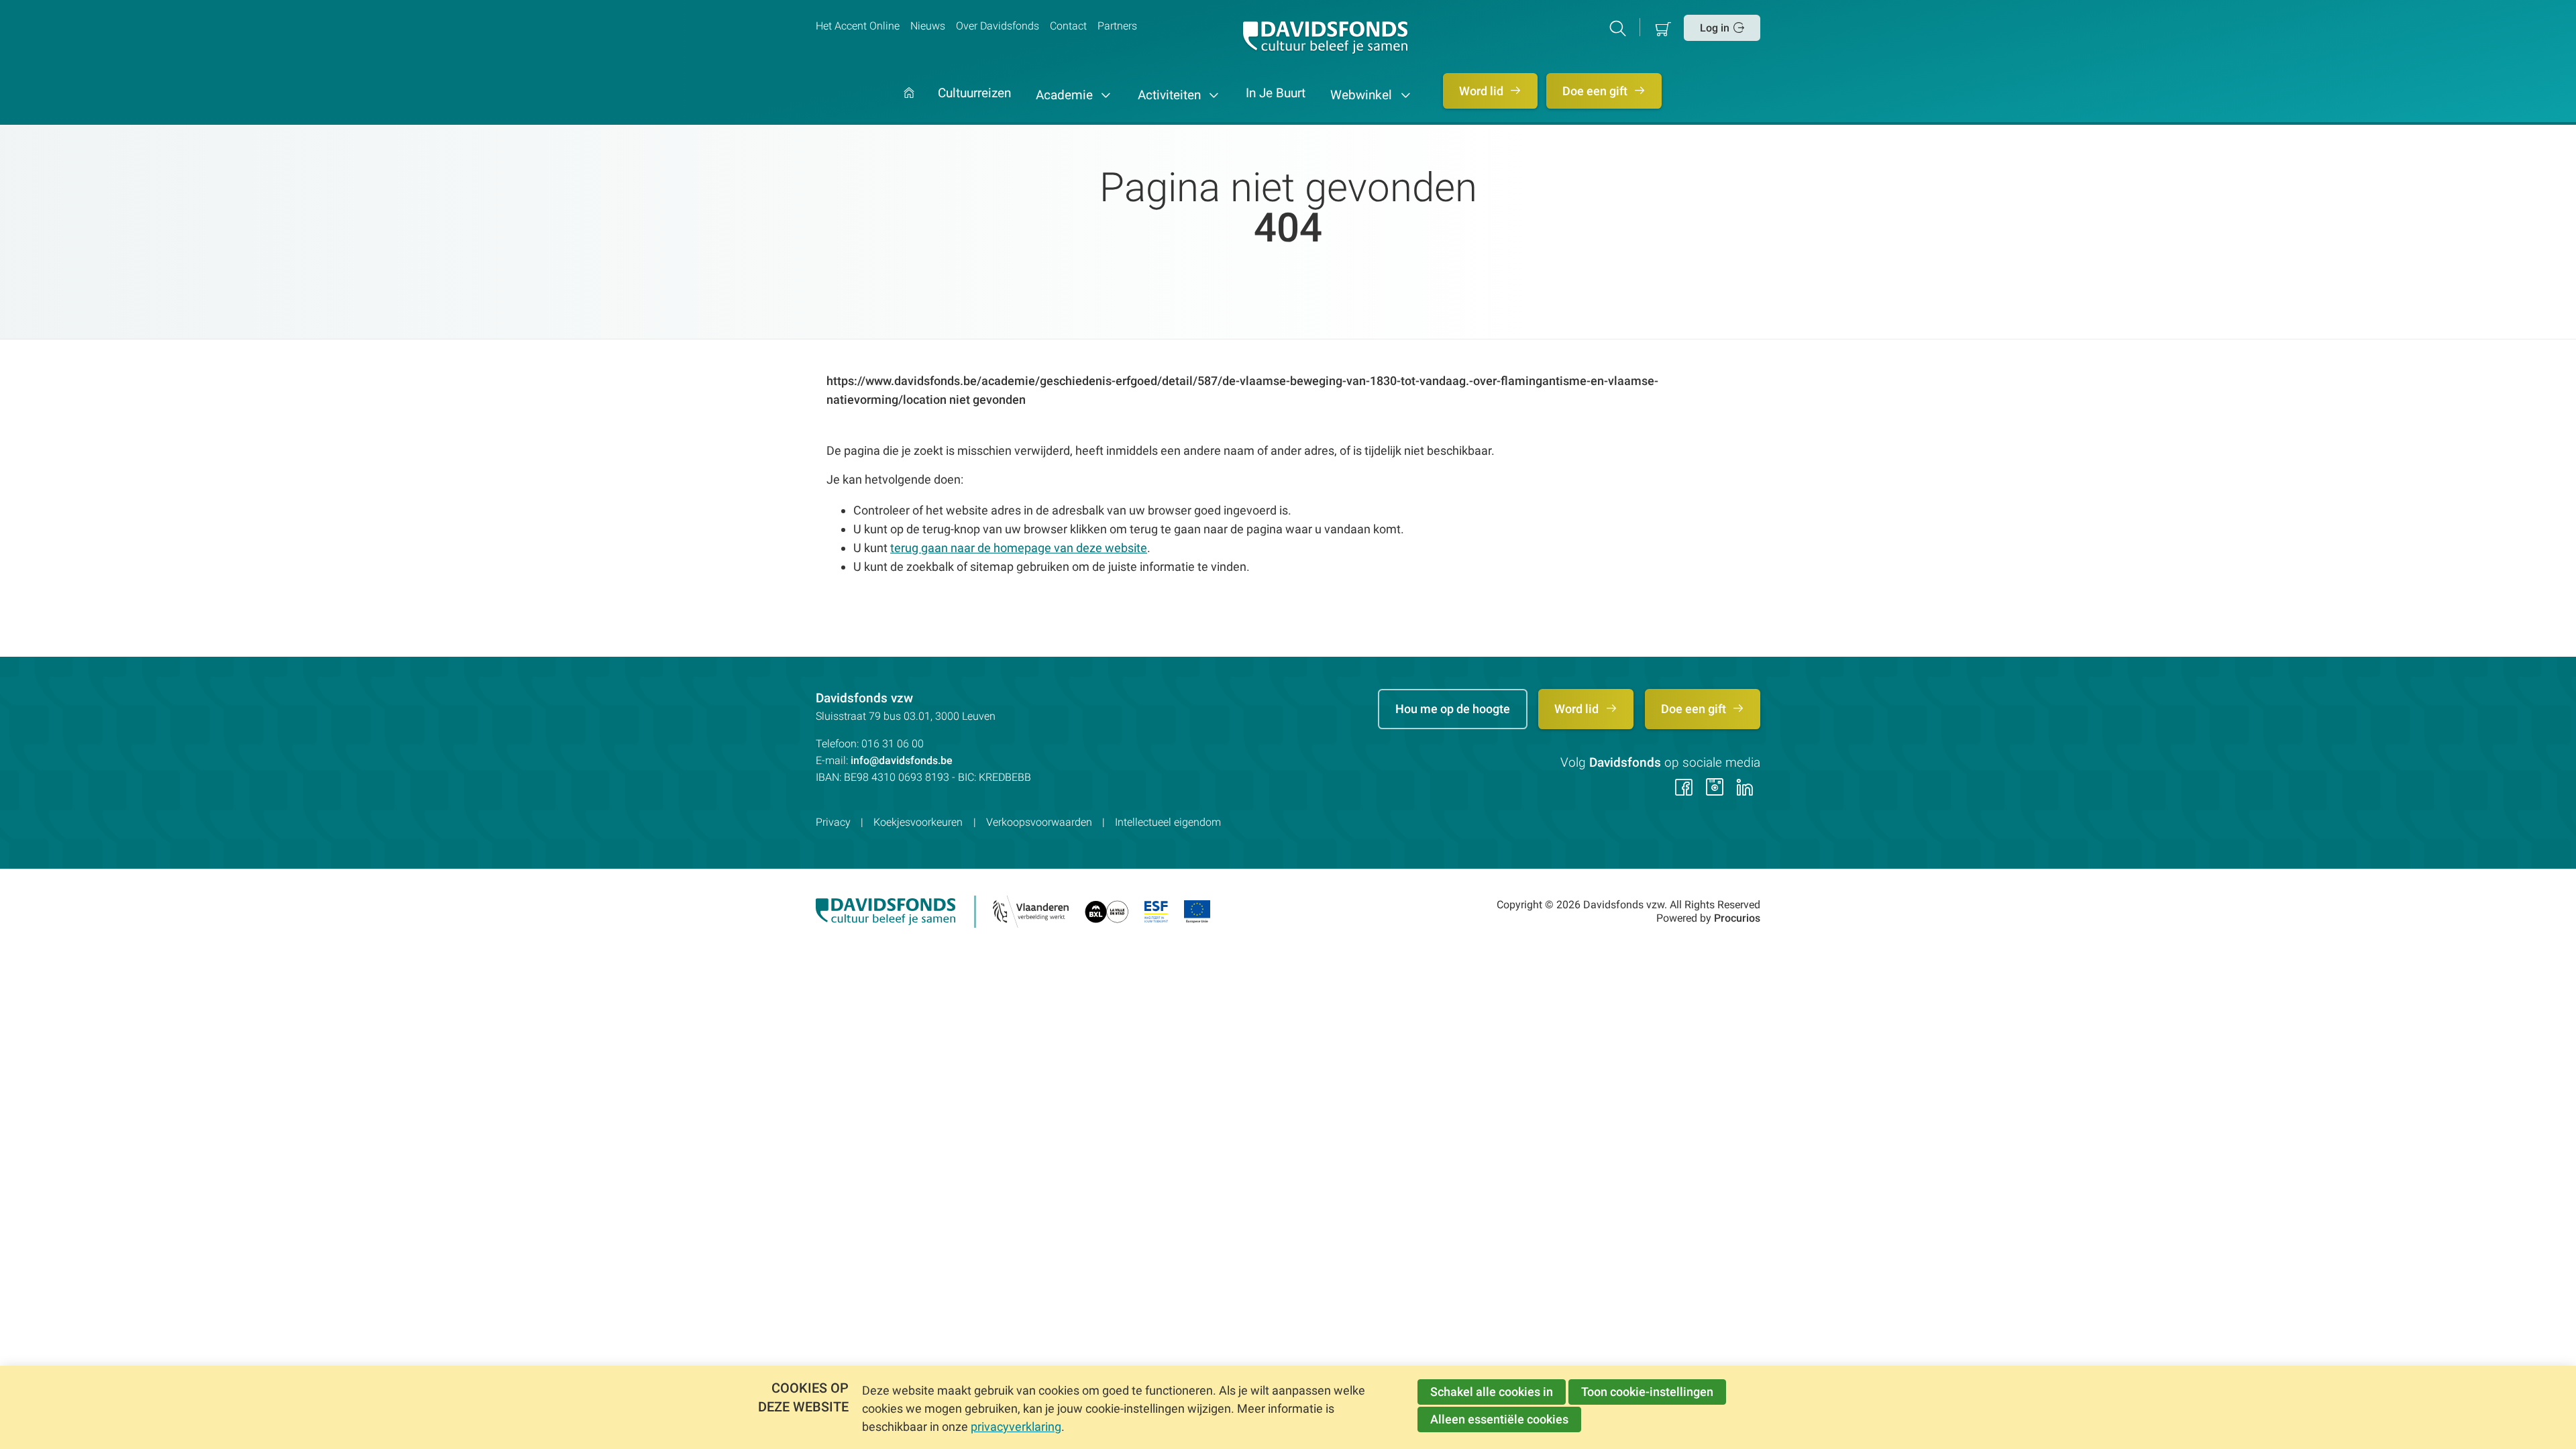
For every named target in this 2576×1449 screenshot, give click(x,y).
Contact (1068, 26)
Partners (1117, 26)
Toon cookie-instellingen (1647, 1392)
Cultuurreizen (974, 94)
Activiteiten (1171, 95)
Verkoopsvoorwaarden (1039, 822)
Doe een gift (1596, 91)
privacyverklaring (1016, 1427)
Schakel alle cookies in (1492, 1392)
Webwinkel (1363, 95)
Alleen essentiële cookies (1499, 1419)
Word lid (1483, 91)
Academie (1066, 95)
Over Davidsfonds (998, 26)
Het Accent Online (858, 26)
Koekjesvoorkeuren (918, 822)
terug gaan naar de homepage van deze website (1019, 548)
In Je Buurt (1276, 94)
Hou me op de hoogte (1453, 709)
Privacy (833, 822)
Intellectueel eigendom (1168, 822)
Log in (1715, 28)
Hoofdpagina (909, 106)
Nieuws (928, 26)
